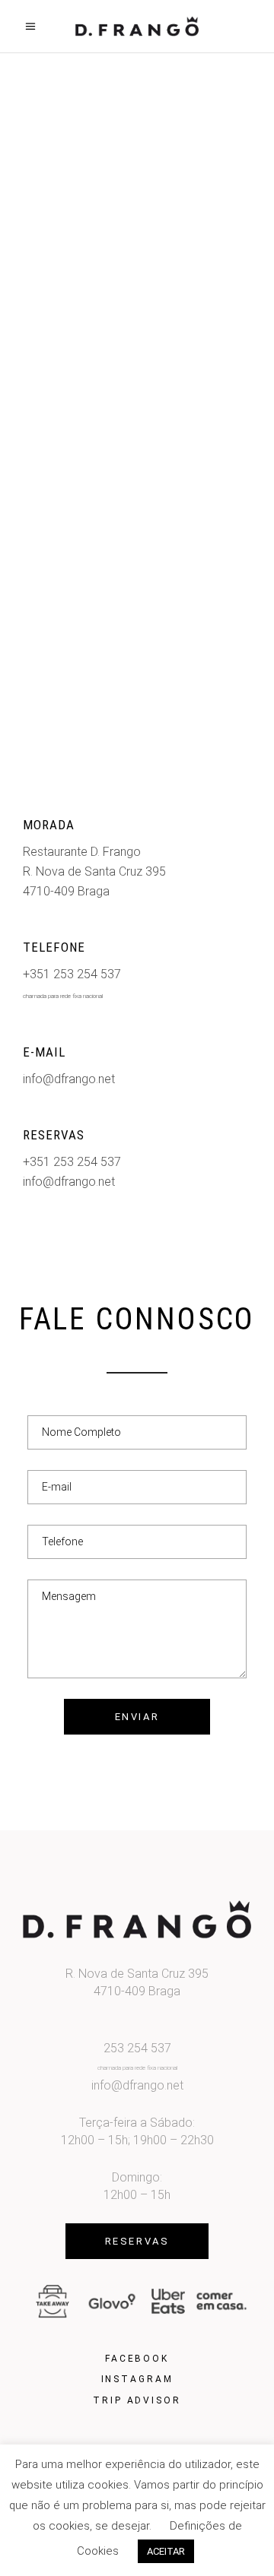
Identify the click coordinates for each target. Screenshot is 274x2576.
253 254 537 (137, 2048)
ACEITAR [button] (166, 2551)
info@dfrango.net (69, 1079)
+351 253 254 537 (72, 974)
